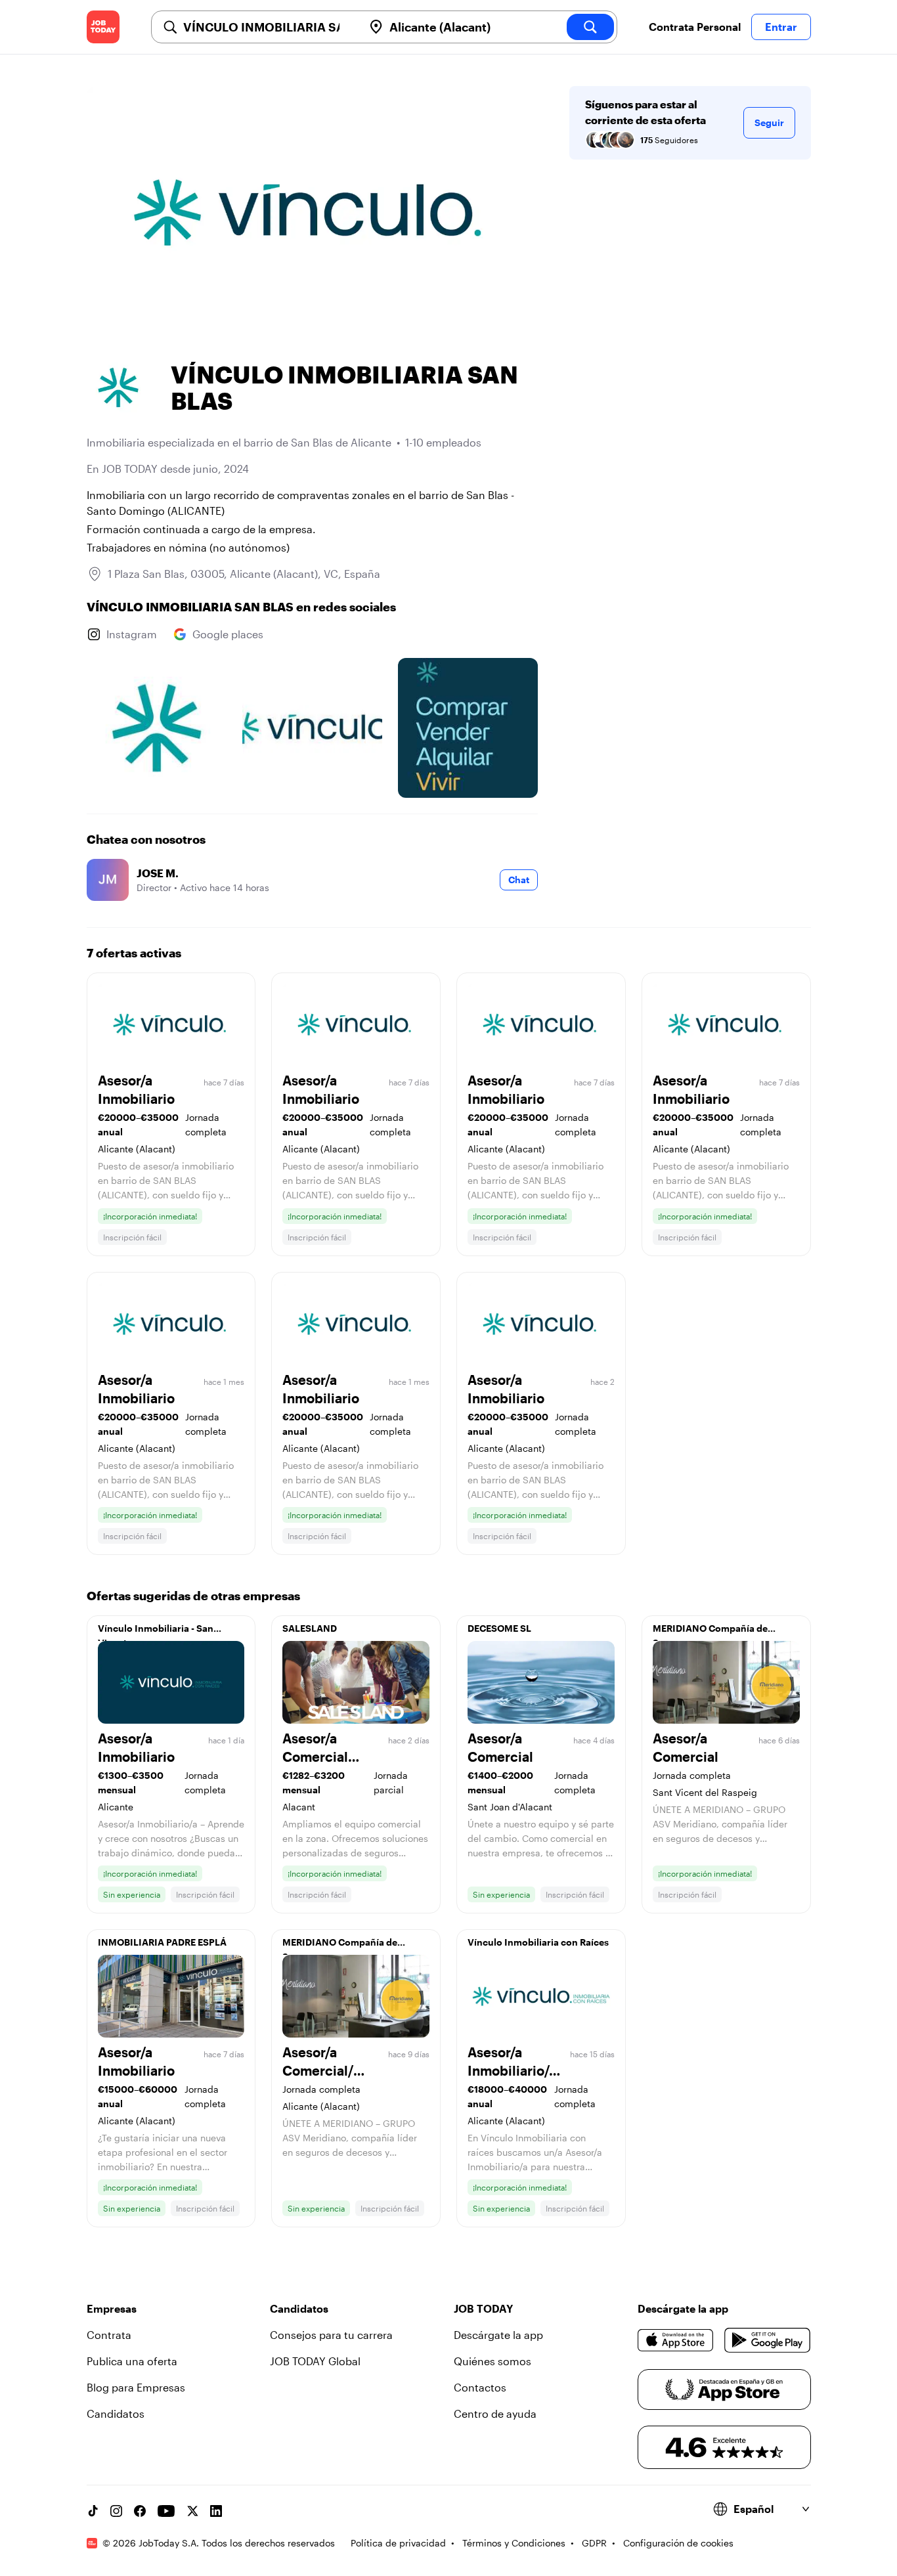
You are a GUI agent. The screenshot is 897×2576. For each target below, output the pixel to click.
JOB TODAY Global (315, 2361)
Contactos (480, 2387)
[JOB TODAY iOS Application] (676, 2340)
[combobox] (268, 27)
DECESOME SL (499, 1628)
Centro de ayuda (495, 2413)
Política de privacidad (398, 2543)
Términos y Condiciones (514, 2543)
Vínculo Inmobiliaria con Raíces (538, 1942)
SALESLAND (310, 1628)
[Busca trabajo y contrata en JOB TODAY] (103, 27)
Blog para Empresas (136, 2387)
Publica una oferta (132, 2361)
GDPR (594, 2543)
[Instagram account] (116, 2511)
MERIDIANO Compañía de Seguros (710, 1632)
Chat (519, 880)
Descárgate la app (498, 2335)
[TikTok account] (93, 2511)
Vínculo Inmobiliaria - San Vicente (156, 1632)
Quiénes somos (492, 2361)
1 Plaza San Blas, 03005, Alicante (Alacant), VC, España (244, 574)
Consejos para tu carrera (331, 2335)
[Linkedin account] (216, 2511)
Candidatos (116, 2413)
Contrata (109, 2335)
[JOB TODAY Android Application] (767, 2340)
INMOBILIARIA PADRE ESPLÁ (162, 1942)
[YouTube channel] (166, 2511)
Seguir (769, 122)
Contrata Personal (695, 27)
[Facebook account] (140, 2511)
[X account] (192, 2511)
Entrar (781, 27)
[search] (590, 27)
